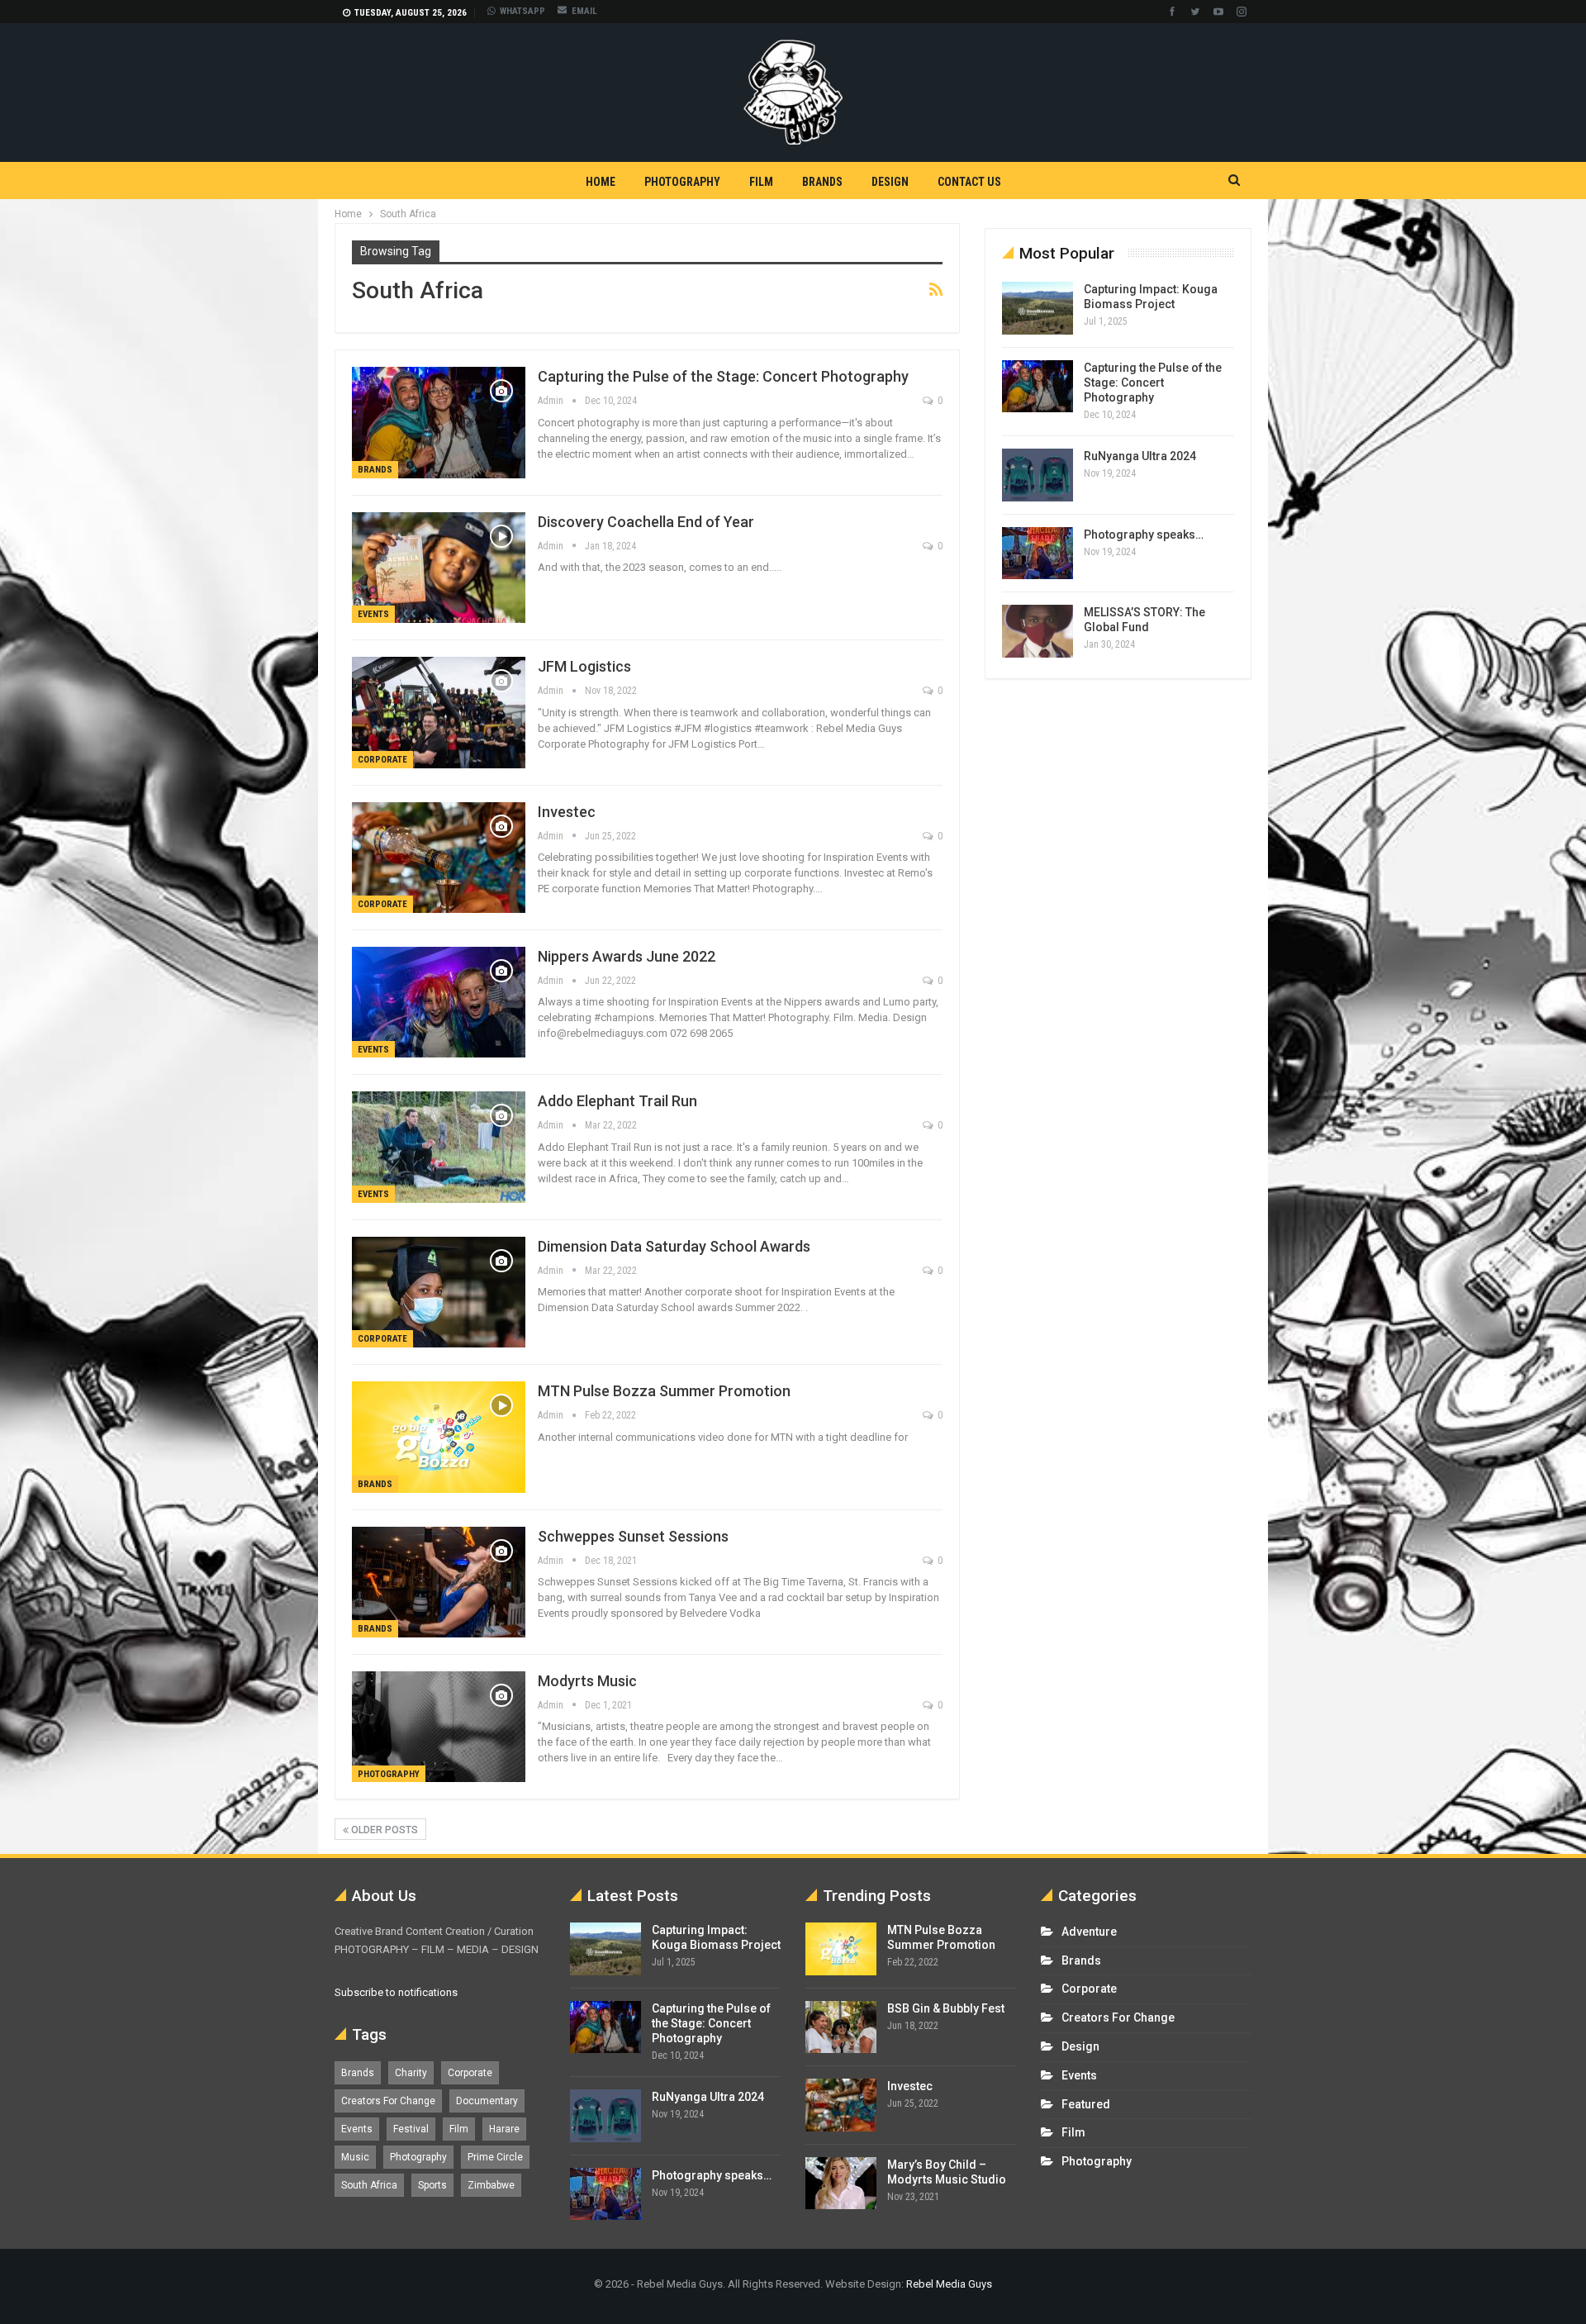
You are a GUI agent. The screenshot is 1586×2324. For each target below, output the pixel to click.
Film (761, 182)
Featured (1086, 2104)
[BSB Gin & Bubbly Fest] (841, 2027)
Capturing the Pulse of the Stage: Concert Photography (723, 376)
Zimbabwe (491, 2185)
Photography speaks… (1144, 535)
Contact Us (969, 182)
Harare (504, 2129)
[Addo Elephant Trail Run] (439, 1147)
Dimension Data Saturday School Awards (674, 1246)
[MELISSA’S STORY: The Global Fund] (1038, 631)
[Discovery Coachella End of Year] (439, 568)
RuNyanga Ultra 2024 (1140, 456)
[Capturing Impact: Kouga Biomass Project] (1038, 308)
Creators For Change (388, 2101)
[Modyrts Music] (439, 1727)
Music (355, 2157)
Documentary (487, 2101)
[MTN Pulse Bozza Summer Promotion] (439, 1437)
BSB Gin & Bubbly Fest (946, 2008)
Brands (822, 182)
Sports (432, 2185)
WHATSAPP (522, 11)
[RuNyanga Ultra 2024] (1038, 475)
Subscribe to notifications (396, 1992)
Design (890, 182)
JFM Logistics (584, 666)
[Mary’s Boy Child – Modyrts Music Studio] (841, 2184)
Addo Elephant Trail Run (617, 1101)
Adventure (1089, 1932)
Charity (411, 2073)
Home (601, 182)
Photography (682, 182)
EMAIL (584, 11)
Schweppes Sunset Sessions (633, 1536)
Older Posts (383, 1830)
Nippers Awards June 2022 (627, 956)
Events (373, 614)
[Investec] (439, 858)
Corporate (382, 760)
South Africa (369, 2185)
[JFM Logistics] (439, 712)
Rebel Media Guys (949, 2284)
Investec (567, 812)
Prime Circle (495, 2157)
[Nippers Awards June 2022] (439, 1002)
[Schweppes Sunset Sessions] (439, 1582)
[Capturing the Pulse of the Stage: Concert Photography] (439, 422)
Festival (411, 2129)
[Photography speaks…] (1038, 554)
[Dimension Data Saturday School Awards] (439, 1292)
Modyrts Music (587, 1681)
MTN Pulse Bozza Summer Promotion (664, 1391)
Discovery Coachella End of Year (646, 522)
